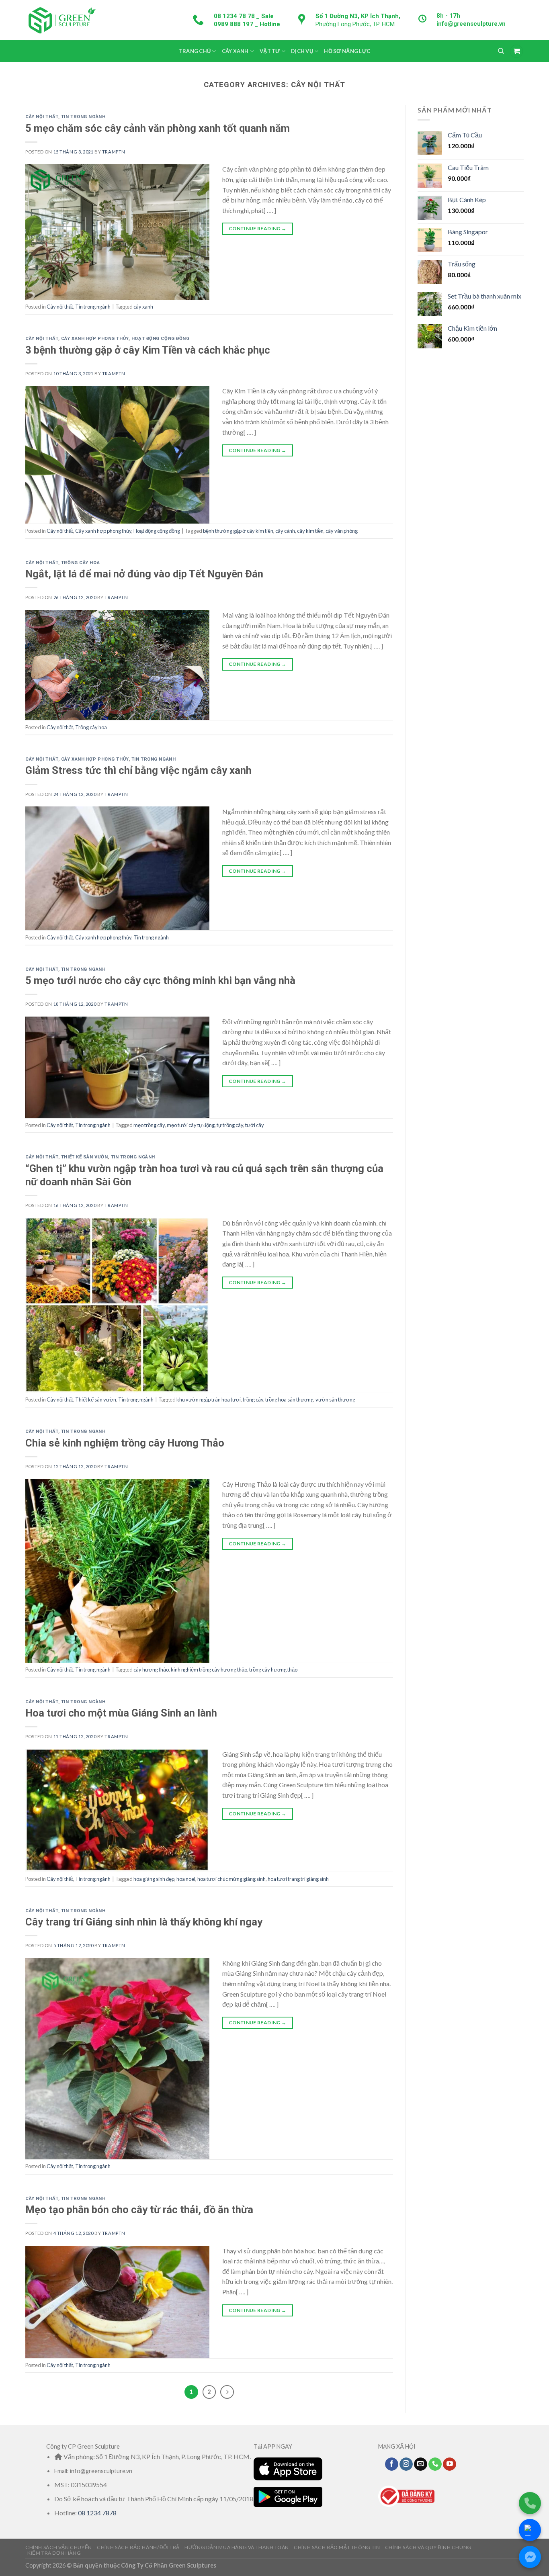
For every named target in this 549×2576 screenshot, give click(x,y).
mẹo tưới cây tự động (191, 1125)
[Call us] (435, 2464)
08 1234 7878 (97, 2513)
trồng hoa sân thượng (289, 1400)
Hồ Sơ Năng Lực (347, 51)
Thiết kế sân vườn (85, 1157)
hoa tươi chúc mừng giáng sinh (231, 1879)
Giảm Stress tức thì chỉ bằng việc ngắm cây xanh (138, 770)
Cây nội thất (42, 117)
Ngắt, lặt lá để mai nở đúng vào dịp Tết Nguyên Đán (144, 574)
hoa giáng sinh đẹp (154, 1879)
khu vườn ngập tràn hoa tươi (209, 1400)
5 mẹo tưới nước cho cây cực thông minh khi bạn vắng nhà (160, 980)
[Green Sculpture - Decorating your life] (61, 20)
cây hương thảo (151, 1670)
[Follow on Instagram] (406, 2464)
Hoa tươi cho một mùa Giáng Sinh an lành (121, 1713)
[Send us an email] (421, 2464)
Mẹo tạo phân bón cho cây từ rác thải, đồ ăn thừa (139, 2210)
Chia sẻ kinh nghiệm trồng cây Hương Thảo (125, 1443)
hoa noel (186, 1879)
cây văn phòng (342, 531)
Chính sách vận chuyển (59, 2547)
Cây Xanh (235, 51)
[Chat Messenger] (530, 2557)
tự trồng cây (230, 1125)
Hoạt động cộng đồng (161, 339)
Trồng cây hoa (80, 563)
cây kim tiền (310, 531)
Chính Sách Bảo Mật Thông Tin (337, 2547)
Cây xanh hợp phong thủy (95, 339)
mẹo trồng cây (149, 1125)
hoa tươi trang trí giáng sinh (298, 1879)
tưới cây (255, 1125)
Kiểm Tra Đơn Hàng (54, 2553)
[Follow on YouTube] (450, 2464)
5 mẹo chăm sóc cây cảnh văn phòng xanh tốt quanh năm (158, 128)
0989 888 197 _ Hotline (247, 24)
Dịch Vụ (302, 51)
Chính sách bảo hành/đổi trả (138, 2547)
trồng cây (253, 1400)
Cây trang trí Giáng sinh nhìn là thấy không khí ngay (144, 1922)
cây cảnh (285, 531)
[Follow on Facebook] (392, 2464)
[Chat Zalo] (530, 2530)
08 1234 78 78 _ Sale (244, 16)
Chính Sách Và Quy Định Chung (428, 2547)
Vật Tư (270, 51)
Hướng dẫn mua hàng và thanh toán (237, 2547)
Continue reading (258, 228)
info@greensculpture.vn (471, 24)
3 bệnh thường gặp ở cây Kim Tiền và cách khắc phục (148, 350)
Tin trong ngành (83, 117)
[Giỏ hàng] (516, 51)
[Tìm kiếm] (501, 51)
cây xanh (143, 307)
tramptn (114, 152)
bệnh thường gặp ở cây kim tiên (238, 531)
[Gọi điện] (530, 2503)
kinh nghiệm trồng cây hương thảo (209, 1670)
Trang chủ (195, 51)
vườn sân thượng (335, 1400)
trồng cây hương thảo (273, 1670)
